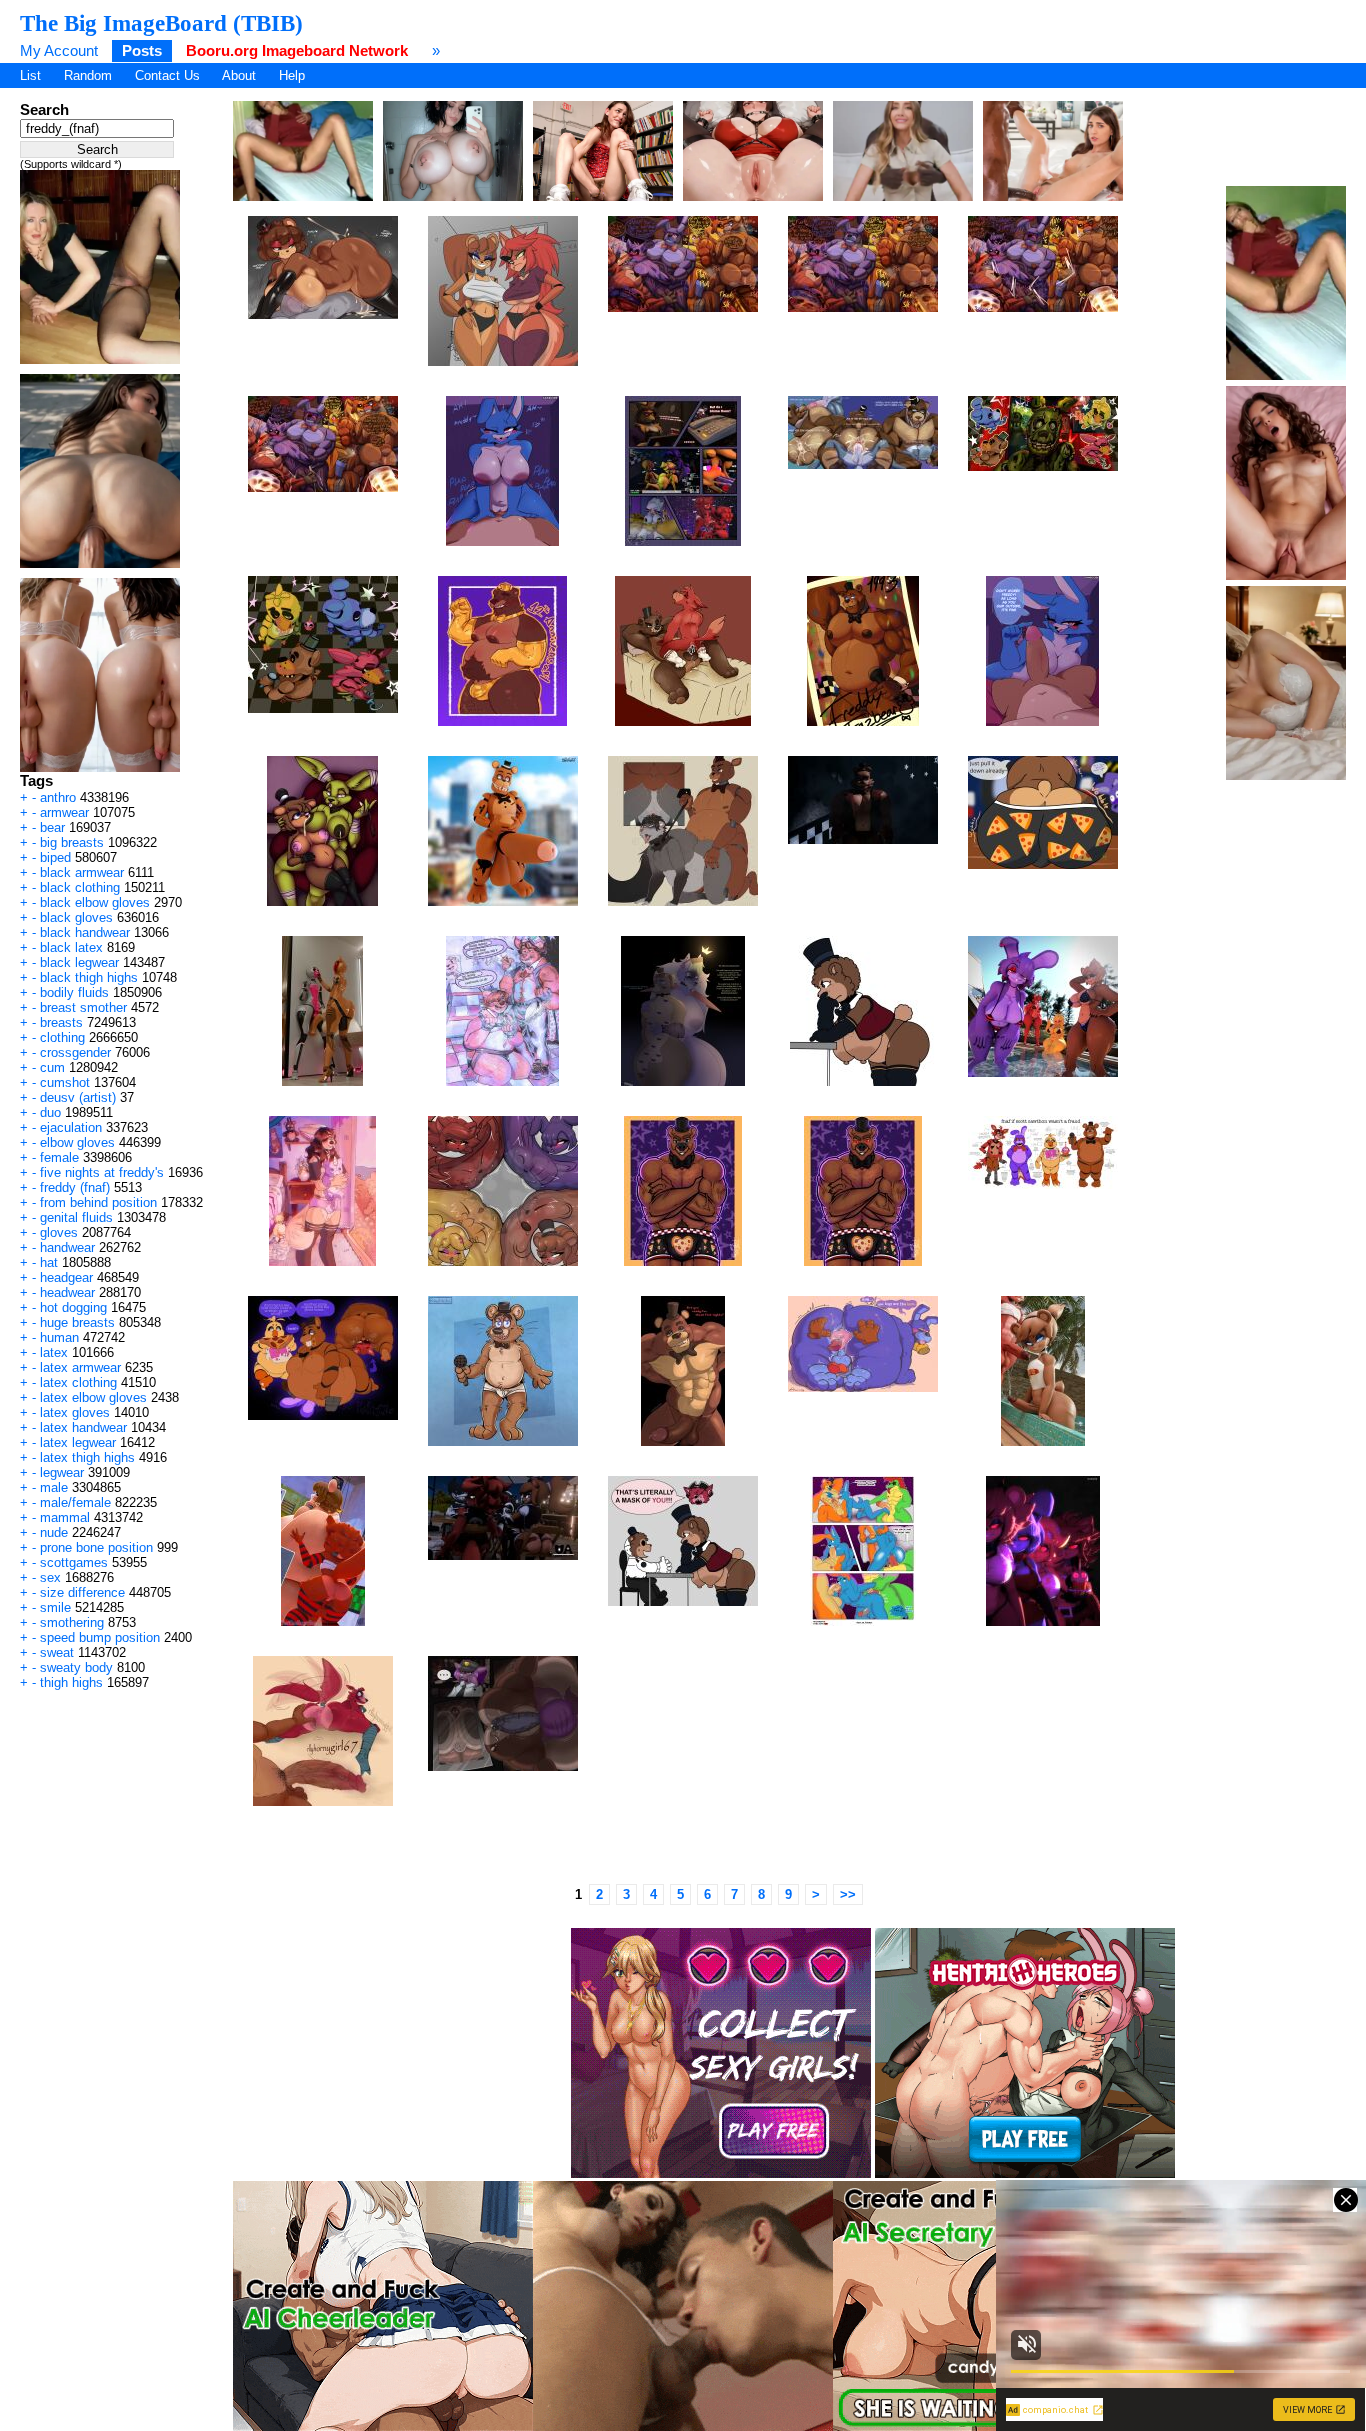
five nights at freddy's (102, 1172)
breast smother (83, 1007)
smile (55, 1607)
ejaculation (71, 1127)
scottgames (74, 1562)
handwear (67, 1247)
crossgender (75, 1052)
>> (848, 1894)
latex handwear (83, 1427)
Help (292, 75)
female (59, 1157)
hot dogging (73, 1307)
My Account (59, 50)
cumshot (65, 1082)
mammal (65, 1517)
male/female (75, 1502)
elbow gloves (77, 1142)
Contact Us (167, 75)
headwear (67, 1292)
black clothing (80, 887)
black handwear (85, 932)
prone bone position (96, 1547)
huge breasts (77, 1322)
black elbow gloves (95, 902)
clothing (62, 1037)
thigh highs (71, 1682)
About (239, 75)
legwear (62, 1472)
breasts (61, 1022)
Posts (142, 50)
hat (49, 1262)
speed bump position (100, 1637)
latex (54, 1352)
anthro (58, 797)
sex (50, 1577)
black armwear (82, 872)
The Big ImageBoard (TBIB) (161, 23)
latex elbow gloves (93, 1397)
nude (54, 1532)
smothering (72, 1622)
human (59, 1337)
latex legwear (78, 1442)
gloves (59, 1232)
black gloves (76, 917)
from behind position (98, 1202)
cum (52, 1067)
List (30, 75)
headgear (66, 1277)
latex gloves (75, 1412)
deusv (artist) (78, 1097)
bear (52, 827)
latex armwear (80, 1367)
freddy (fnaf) (75, 1187)
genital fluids (76, 1217)
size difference (82, 1592)
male (54, 1487)
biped (55, 857)
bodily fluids (74, 992)
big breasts (72, 842)
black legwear (79, 962)
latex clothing (78, 1382)
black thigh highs (89, 977)
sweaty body (76, 1667)
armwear (64, 812)
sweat (57, 1652)
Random (88, 75)
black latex (71, 947)
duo (50, 1112)
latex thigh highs (87, 1457)
